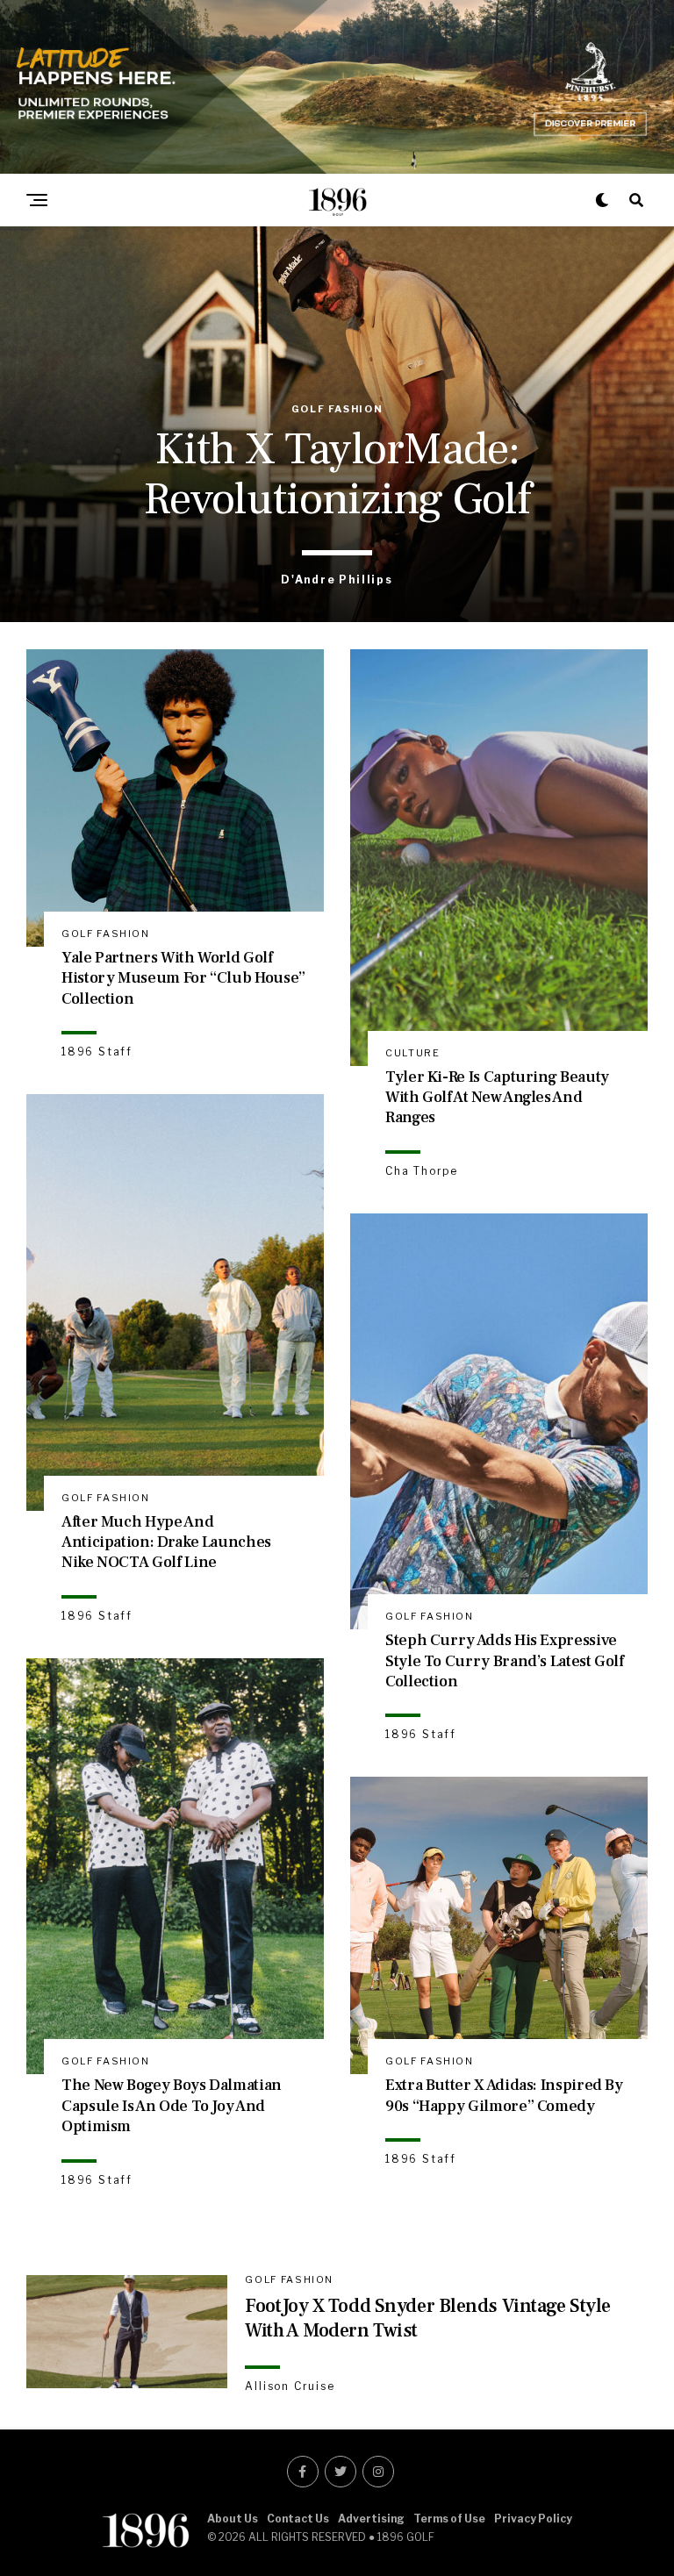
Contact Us (298, 2519)
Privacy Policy (533, 2519)
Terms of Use (449, 2519)
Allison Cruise (290, 2386)
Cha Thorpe (422, 1171)
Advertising (371, 2519)
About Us (233, 2519)
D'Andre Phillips (337, 580)
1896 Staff (97, 1052)
